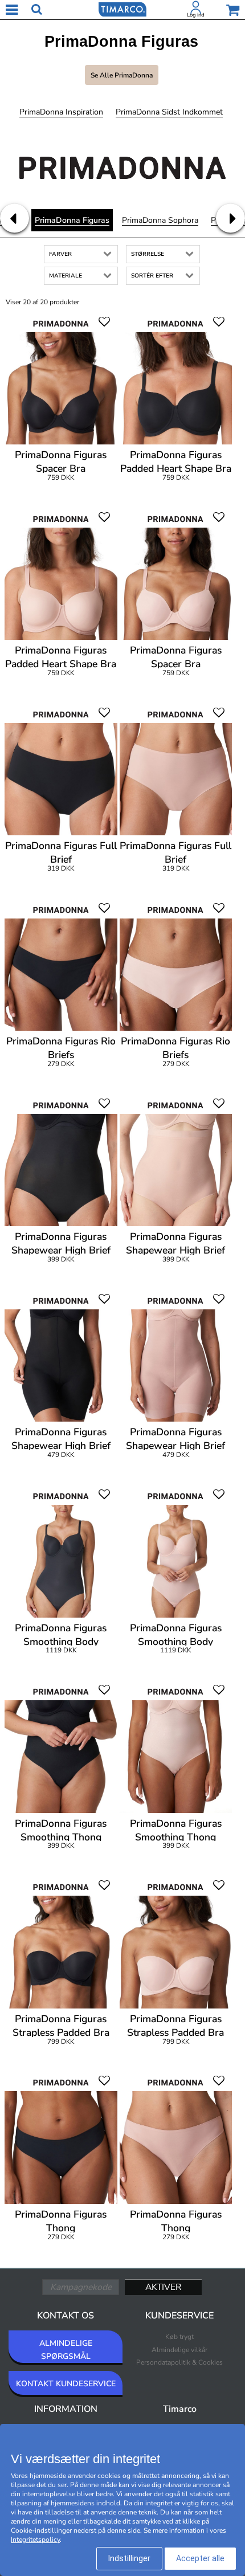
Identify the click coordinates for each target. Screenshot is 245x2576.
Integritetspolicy (35, 2540)
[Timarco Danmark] (122, 9)
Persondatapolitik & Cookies (179, 2362)
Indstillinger (129, 2558)
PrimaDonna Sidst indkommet (169, 112)
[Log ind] (196, 10)
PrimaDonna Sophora (160, 220)
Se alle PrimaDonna (122, 75)
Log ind (196, 15)
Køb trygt (179, 2337)
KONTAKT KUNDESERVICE (66, 2384)
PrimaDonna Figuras (72, 220)
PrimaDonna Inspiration (61, 112)
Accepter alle (200, 2558)
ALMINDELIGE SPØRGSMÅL (66, 2350)
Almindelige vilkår (179, 2350)
